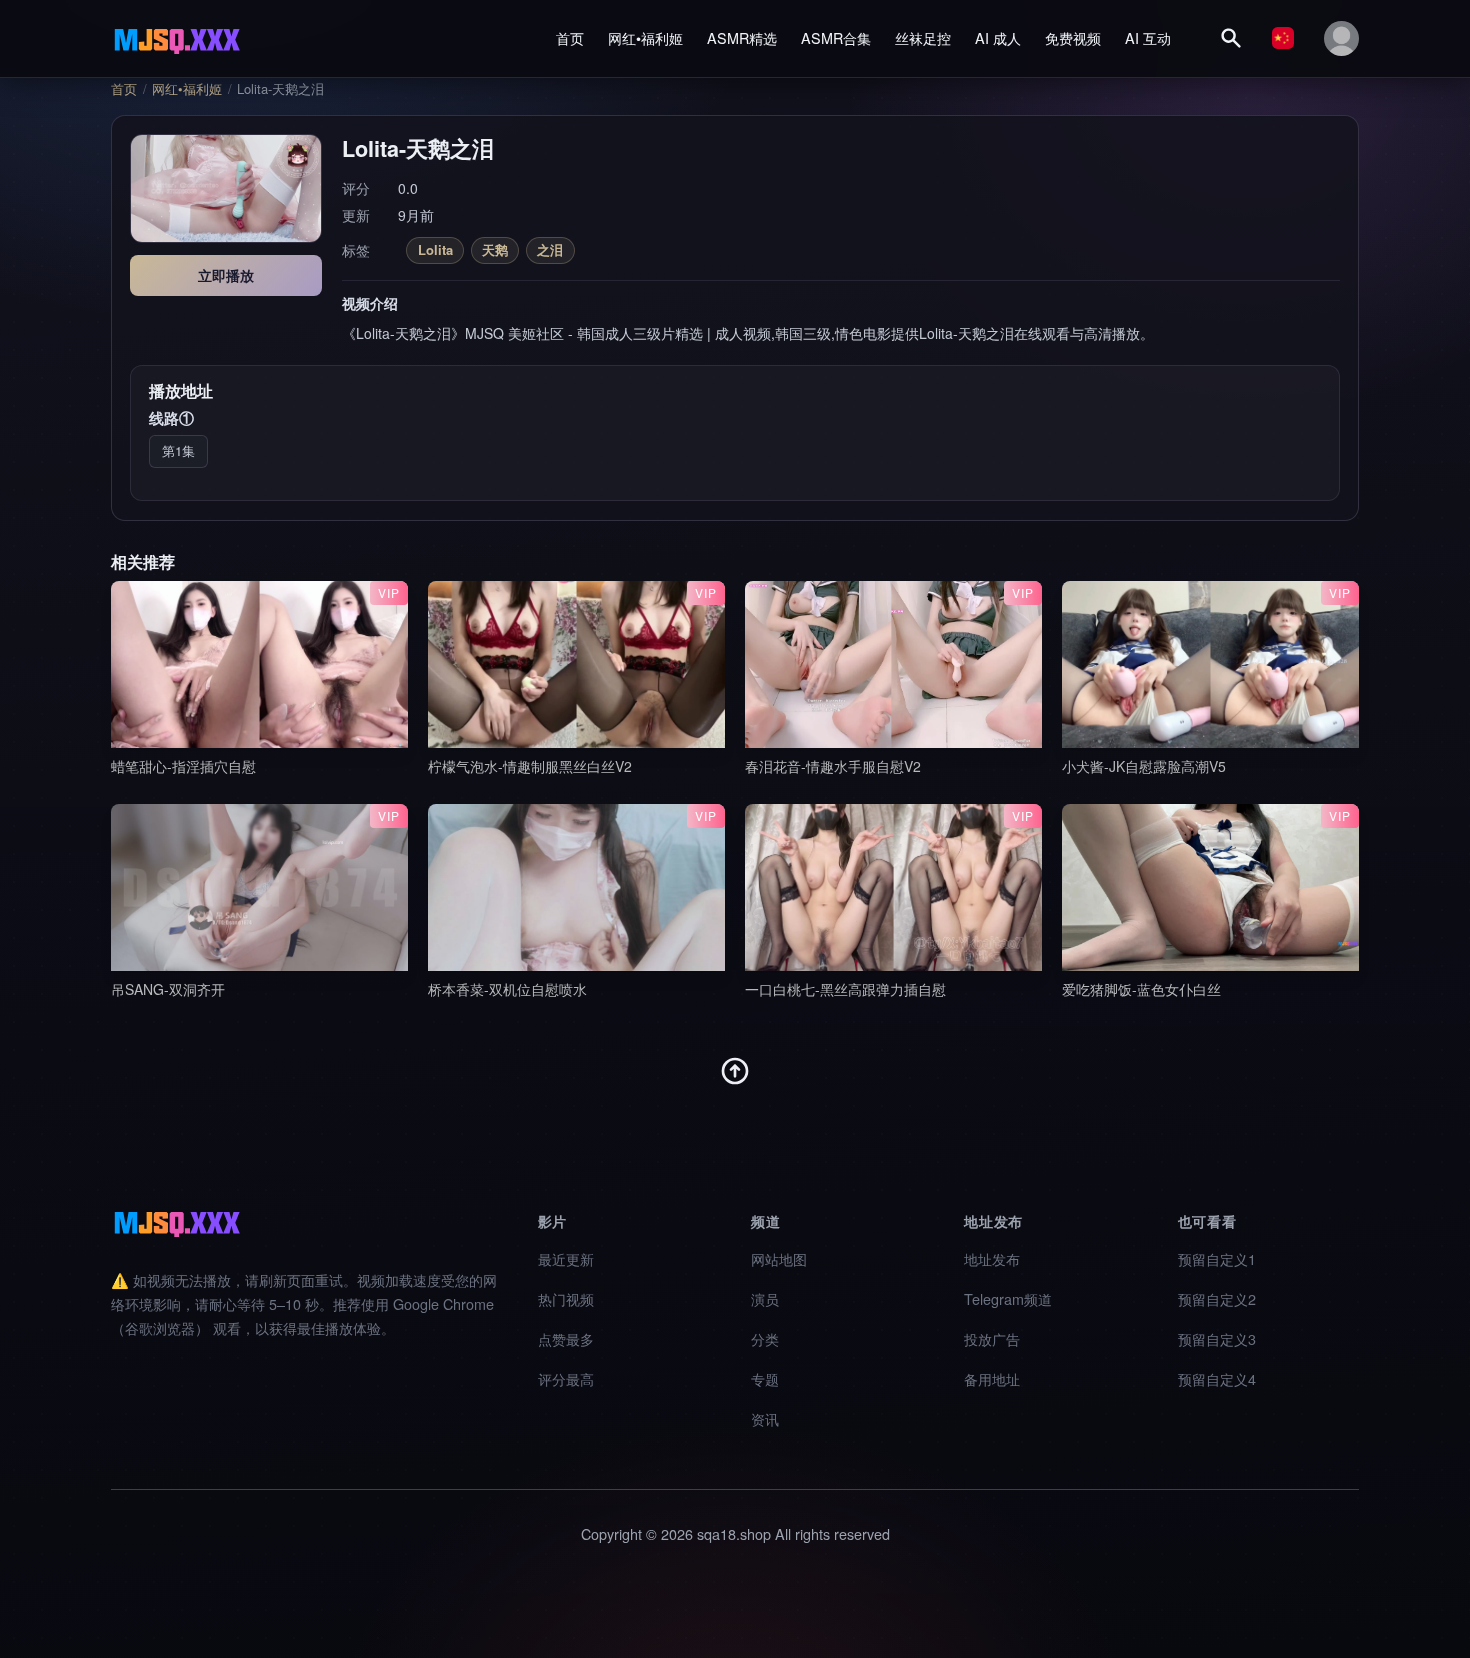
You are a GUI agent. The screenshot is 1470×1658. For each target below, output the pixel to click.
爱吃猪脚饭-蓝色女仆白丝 (1141, 989)
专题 (765, 1378)
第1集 (178, 450)
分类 (765, 1338)
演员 (765, 1298)
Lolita (435, 249)
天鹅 (495, 249)
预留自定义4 (1217, 1378)
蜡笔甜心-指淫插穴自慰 (183, 766)
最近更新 (566, 1258)
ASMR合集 (836, 37)
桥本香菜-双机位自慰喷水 (507, 989)
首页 (570, 37)
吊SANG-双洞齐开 (168, 989)
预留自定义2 (1217, 1298)
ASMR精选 (742, 37)
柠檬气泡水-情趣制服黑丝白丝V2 (530, 766)
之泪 (550, 249)
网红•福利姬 (645, 37)
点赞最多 (566, 1338)
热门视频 (566, 1298)
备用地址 (992, 1378)
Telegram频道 (1008, 1298)
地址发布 (992, 1258)
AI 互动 (1148, 37)
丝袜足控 (923, 37)
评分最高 (566, 1378)
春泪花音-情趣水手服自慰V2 (833, 766)
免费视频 (1073, 37)
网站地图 (779, 1258)
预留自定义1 (1217, 1258)
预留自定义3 (1217, 1338)
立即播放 (226, 275)
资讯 (765, 1418)
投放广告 (992, 1338)
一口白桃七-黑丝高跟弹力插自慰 (845, 989)
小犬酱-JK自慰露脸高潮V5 (1144, 766)
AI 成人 (998, 37)
